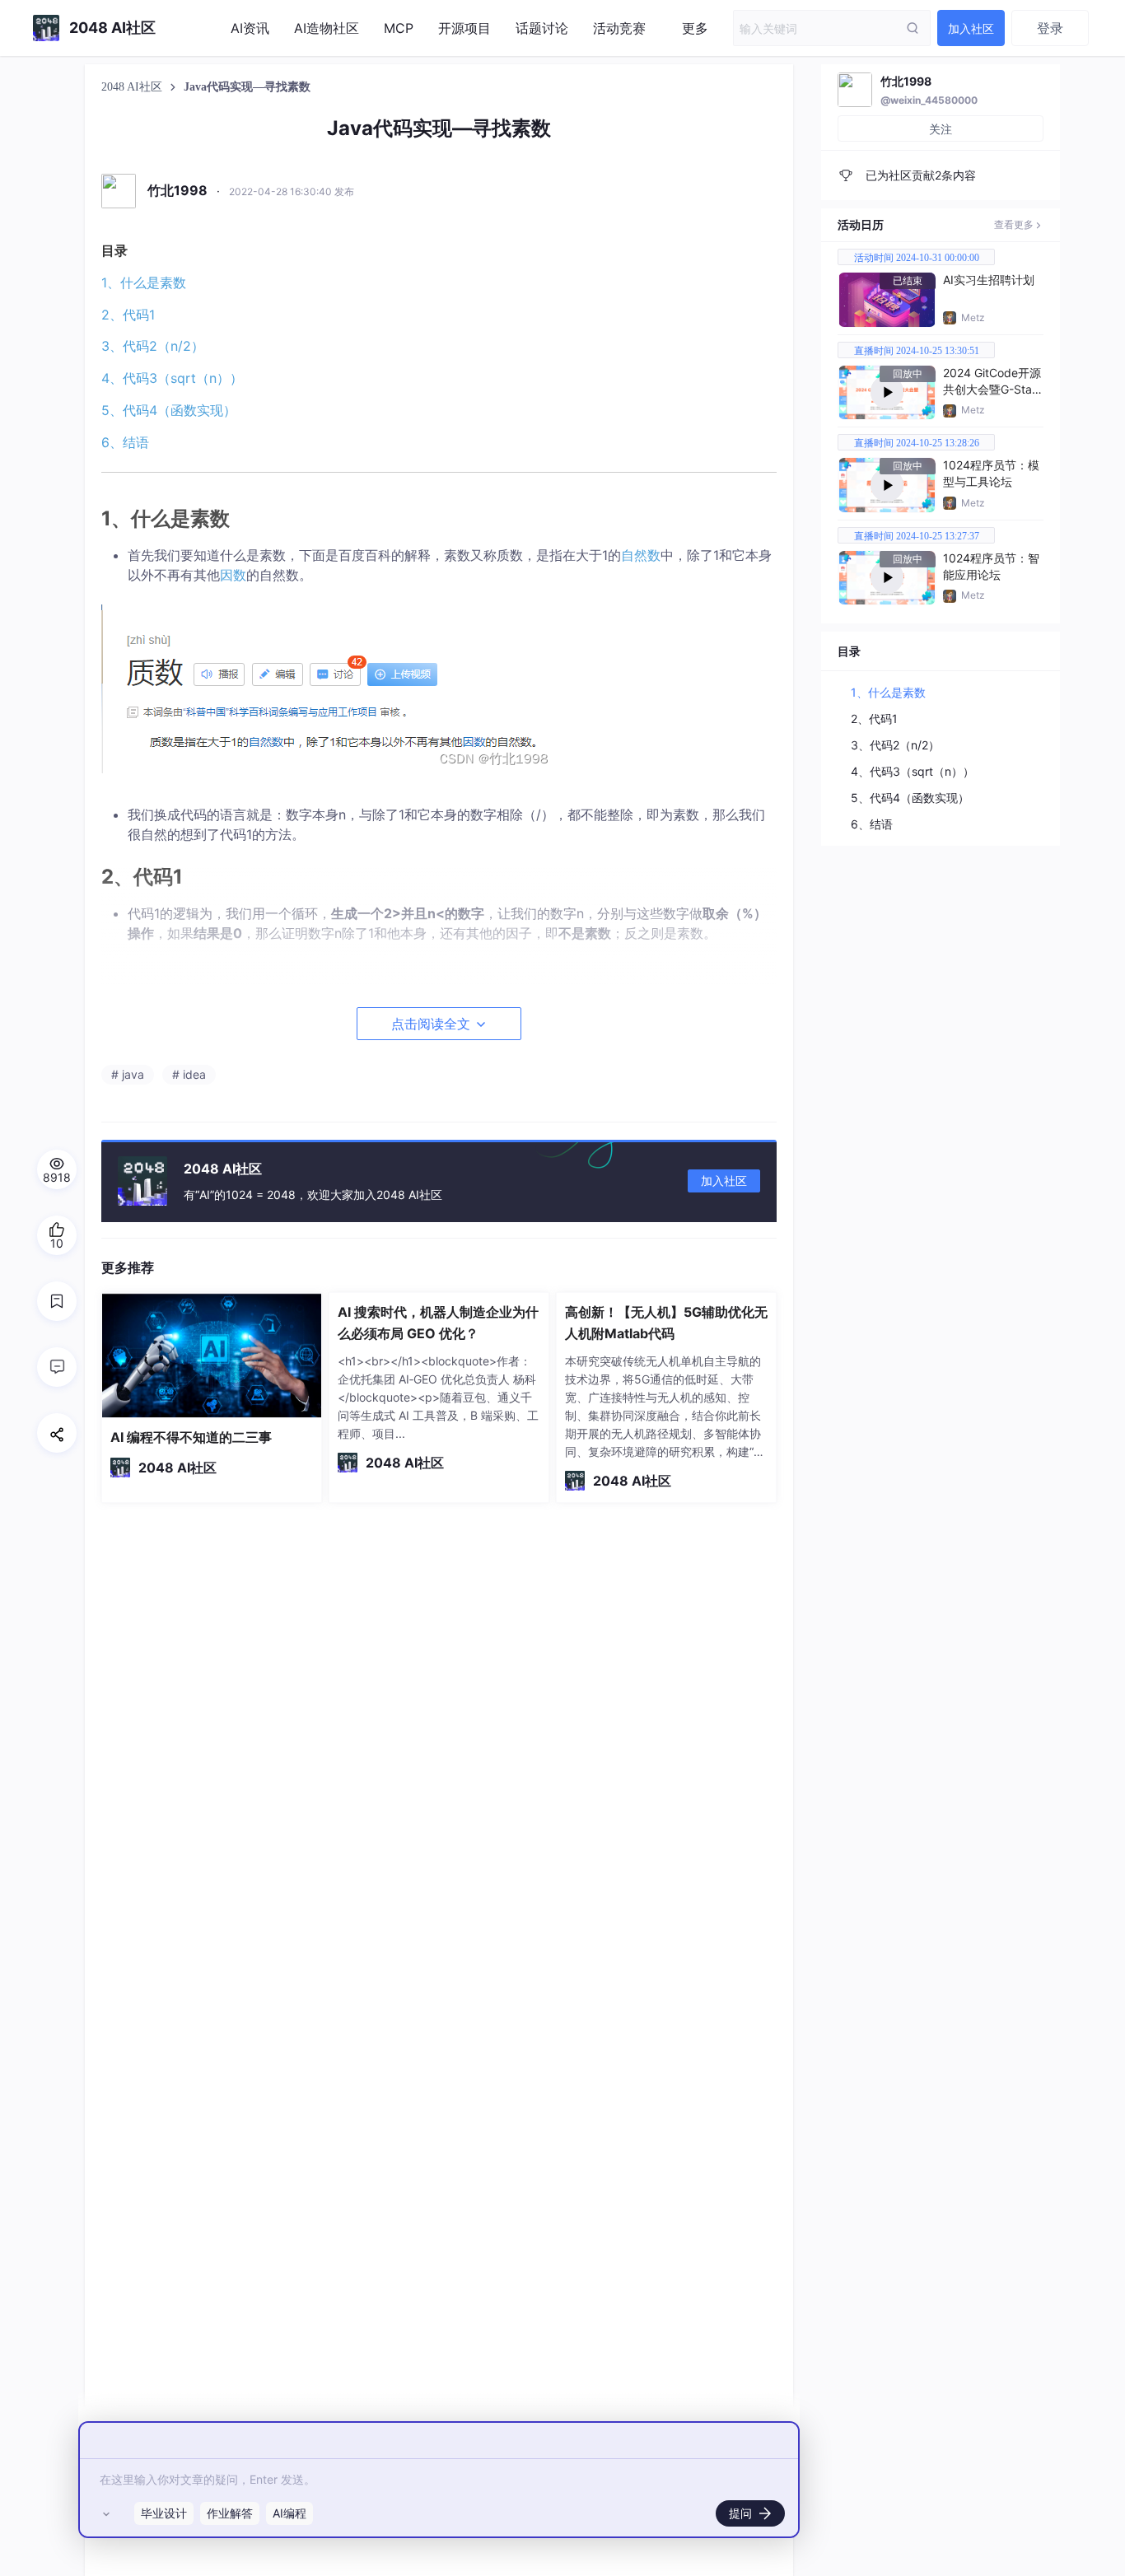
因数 (233, 575)
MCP (399, 28)
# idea (189, 1074)
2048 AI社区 (133, 87)
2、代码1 (128, 315)
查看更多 (1014, 224)
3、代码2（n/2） (153, 346)
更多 (695, 28)
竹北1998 (906, 81)
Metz (973, 317)
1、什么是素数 (144, 282)
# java (128, 1074)
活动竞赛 (619, 28)
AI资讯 (250, 28)
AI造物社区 (327, 28)
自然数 (641, 555)
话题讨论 (542, 28)
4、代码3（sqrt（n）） (172, 378)
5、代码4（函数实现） (169, 410)
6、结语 (125, 442)
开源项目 (464, 28)
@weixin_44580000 (929, 100)
